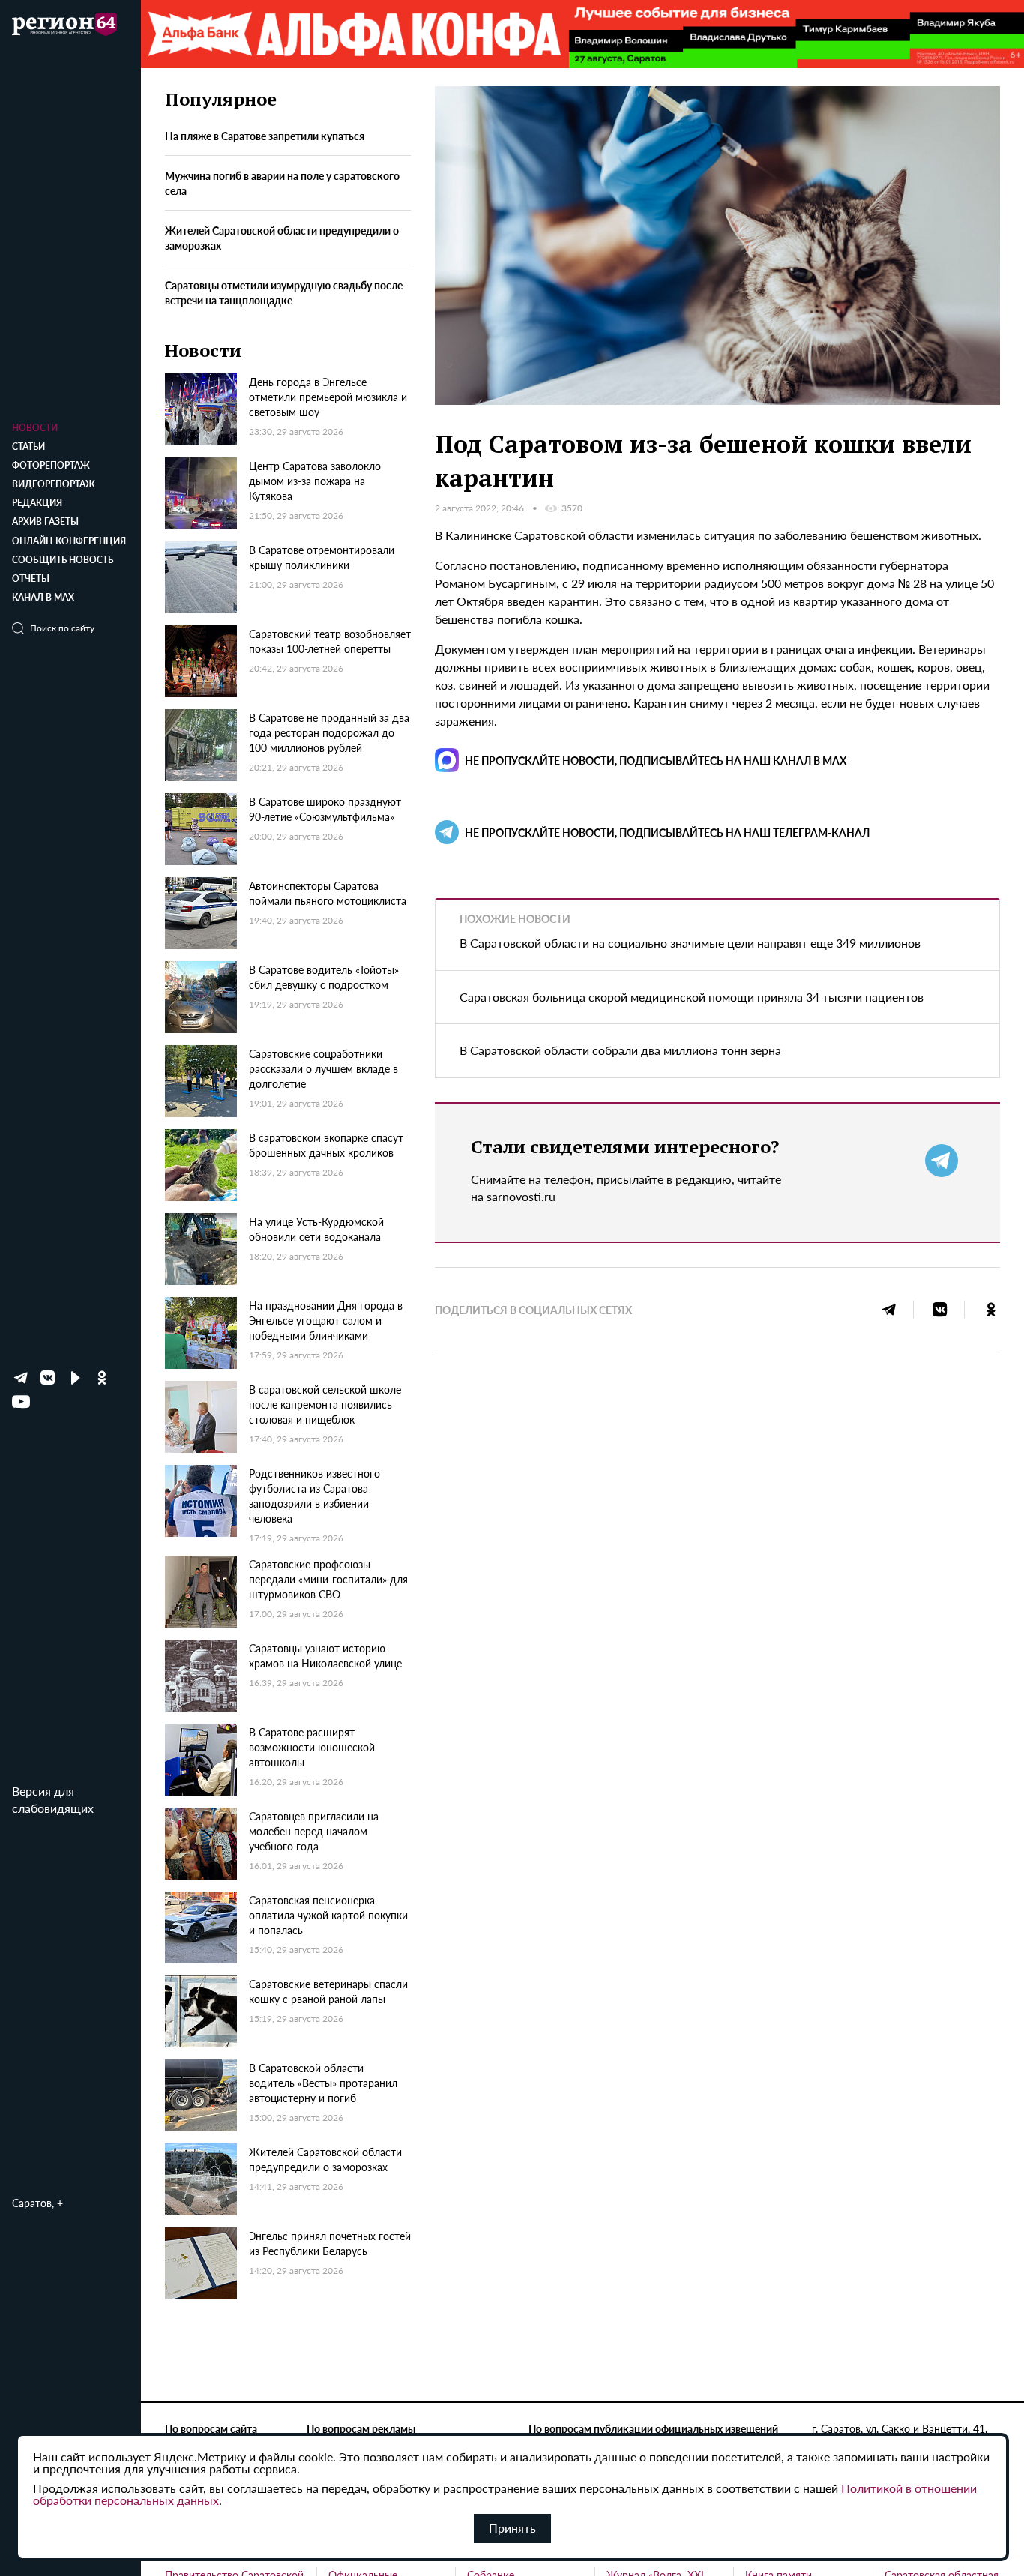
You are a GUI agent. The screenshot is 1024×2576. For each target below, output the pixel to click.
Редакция (37, 503)
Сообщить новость (63, 560)
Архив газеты (45, 521)
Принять (512, 2528)
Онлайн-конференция (69, 541)
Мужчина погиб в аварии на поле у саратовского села (282, 183)
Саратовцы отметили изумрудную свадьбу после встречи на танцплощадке (284, 292)
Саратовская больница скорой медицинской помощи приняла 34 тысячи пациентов (692, 997)
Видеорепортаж (54, 484)
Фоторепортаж (51, 465)
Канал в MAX (43, 597)
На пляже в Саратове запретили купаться (265, 136)
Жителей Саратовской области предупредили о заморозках (282, 238)
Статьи (28, 446)
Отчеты (31, 578)
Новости (35, 428)
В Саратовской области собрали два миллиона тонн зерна (620, 1050)
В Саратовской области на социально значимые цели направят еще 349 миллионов (690, 943)
